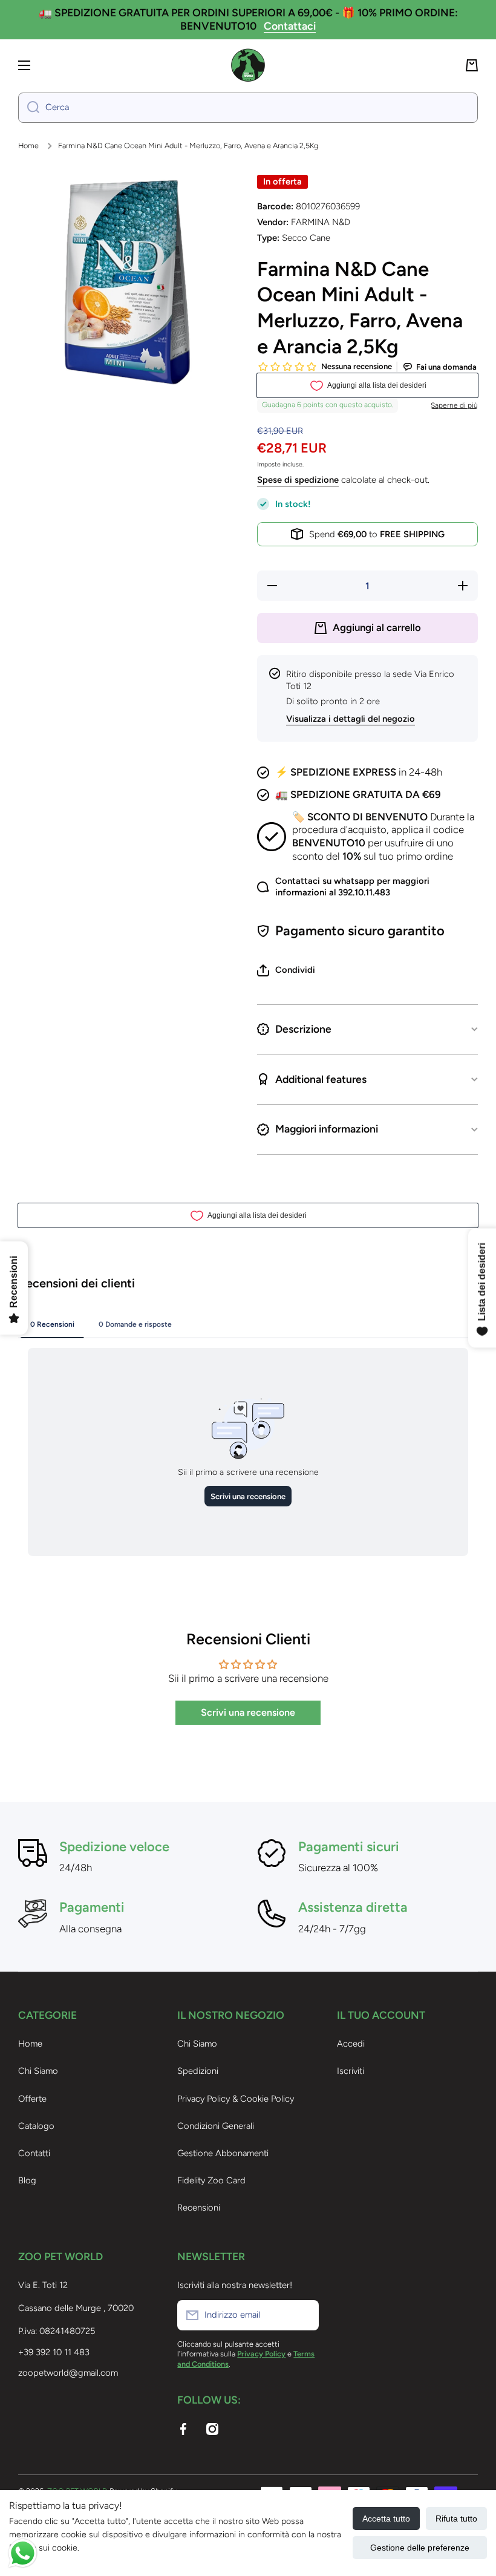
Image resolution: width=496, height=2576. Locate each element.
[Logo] (248, 65)
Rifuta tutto (456, 2519)
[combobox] (248, 108)
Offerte (32, 2099)
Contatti (34, 2153)
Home (28, 145)
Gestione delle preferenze (420, 2548)
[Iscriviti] (304, 2315)
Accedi (351, 2044)
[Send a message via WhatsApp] (23, 2553)
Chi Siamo (38, 2071)
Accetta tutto (386, 2519)
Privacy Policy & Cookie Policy (236, 2099)
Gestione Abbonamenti (223, 2153)
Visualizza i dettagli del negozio (351, 719)
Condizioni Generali (216, 2126)
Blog (27, 2180)
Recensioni (199, 2208)
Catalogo (36, 2126)
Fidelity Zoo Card (211, 2180)
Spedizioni (198, 2071)
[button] (472, 65)
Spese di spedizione (298, 480)
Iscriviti (351, 2071)
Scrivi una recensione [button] (248, 1712)
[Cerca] (29, 108)
